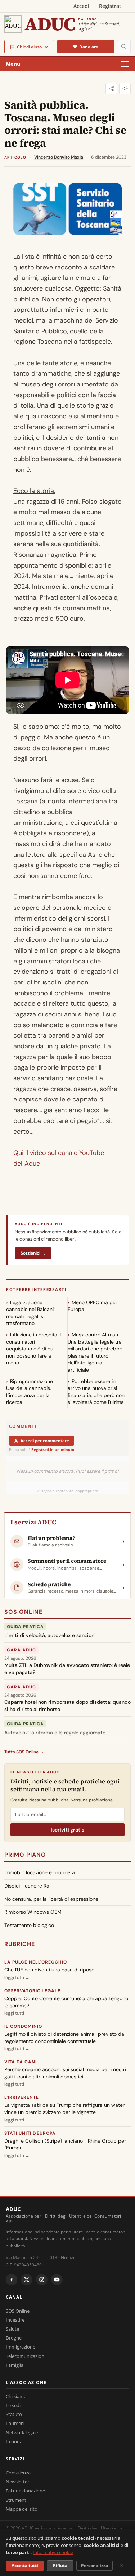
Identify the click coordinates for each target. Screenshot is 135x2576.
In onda (14, 2441)
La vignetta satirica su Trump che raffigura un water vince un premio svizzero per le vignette (64, 2109)
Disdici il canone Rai (27, 1886)
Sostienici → (33, 1253)
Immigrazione (21, 2347)
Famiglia (15, 2365)
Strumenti (17, 2500)
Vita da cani (21, 2062)
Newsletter (17, 2482)
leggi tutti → (17, 1978)
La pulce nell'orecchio (36, 1962)
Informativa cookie (53, 2552)
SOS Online (23, 1612)
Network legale (22, 2432)
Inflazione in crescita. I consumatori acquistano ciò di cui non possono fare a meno (33, 1349)
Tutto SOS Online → (24, 1752)
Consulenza (18, 2473)
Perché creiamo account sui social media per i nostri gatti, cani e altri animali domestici (65, 2073)
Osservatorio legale (32, 1991)
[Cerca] (124, 47)
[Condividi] (111, 89)
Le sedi (13, 2405)
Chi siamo (16, 2396)
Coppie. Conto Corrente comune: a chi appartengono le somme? (66, 2002)
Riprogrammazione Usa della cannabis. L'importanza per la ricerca (30, 1392)
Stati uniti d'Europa (30, 2133)
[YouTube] (57, 2280)
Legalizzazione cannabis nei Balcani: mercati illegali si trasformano (30, 1313)
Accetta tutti (25, 2565)
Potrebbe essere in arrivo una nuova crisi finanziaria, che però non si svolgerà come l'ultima (96, 1392)
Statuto (14, 2414)
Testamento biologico (29, 1925)
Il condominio (23, 2026)
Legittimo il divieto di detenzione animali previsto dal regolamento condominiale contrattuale (65, 2037)
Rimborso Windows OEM (33, 1912)
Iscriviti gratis (67, 1830)
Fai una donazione (25, 2491)
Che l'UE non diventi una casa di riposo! (50, 1970)
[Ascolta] (125, 89)
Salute (12, 2329)
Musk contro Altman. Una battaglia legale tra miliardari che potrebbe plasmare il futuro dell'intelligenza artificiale (95, 1352)
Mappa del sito (22, 2509)
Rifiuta (60, 2565)
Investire (15, 2320)
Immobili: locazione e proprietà (40, 1872)
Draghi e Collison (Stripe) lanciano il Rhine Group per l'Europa (65, 2144)
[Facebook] (12, 2280)
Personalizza (94, 2565)
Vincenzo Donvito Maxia (59, 157)
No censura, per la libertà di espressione (51, 1899)
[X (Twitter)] (27, 2280)
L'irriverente (21, 2097)
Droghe (14, 2338)
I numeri (15, 2423)
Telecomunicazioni (26, 2356)
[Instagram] (42, 2280)
